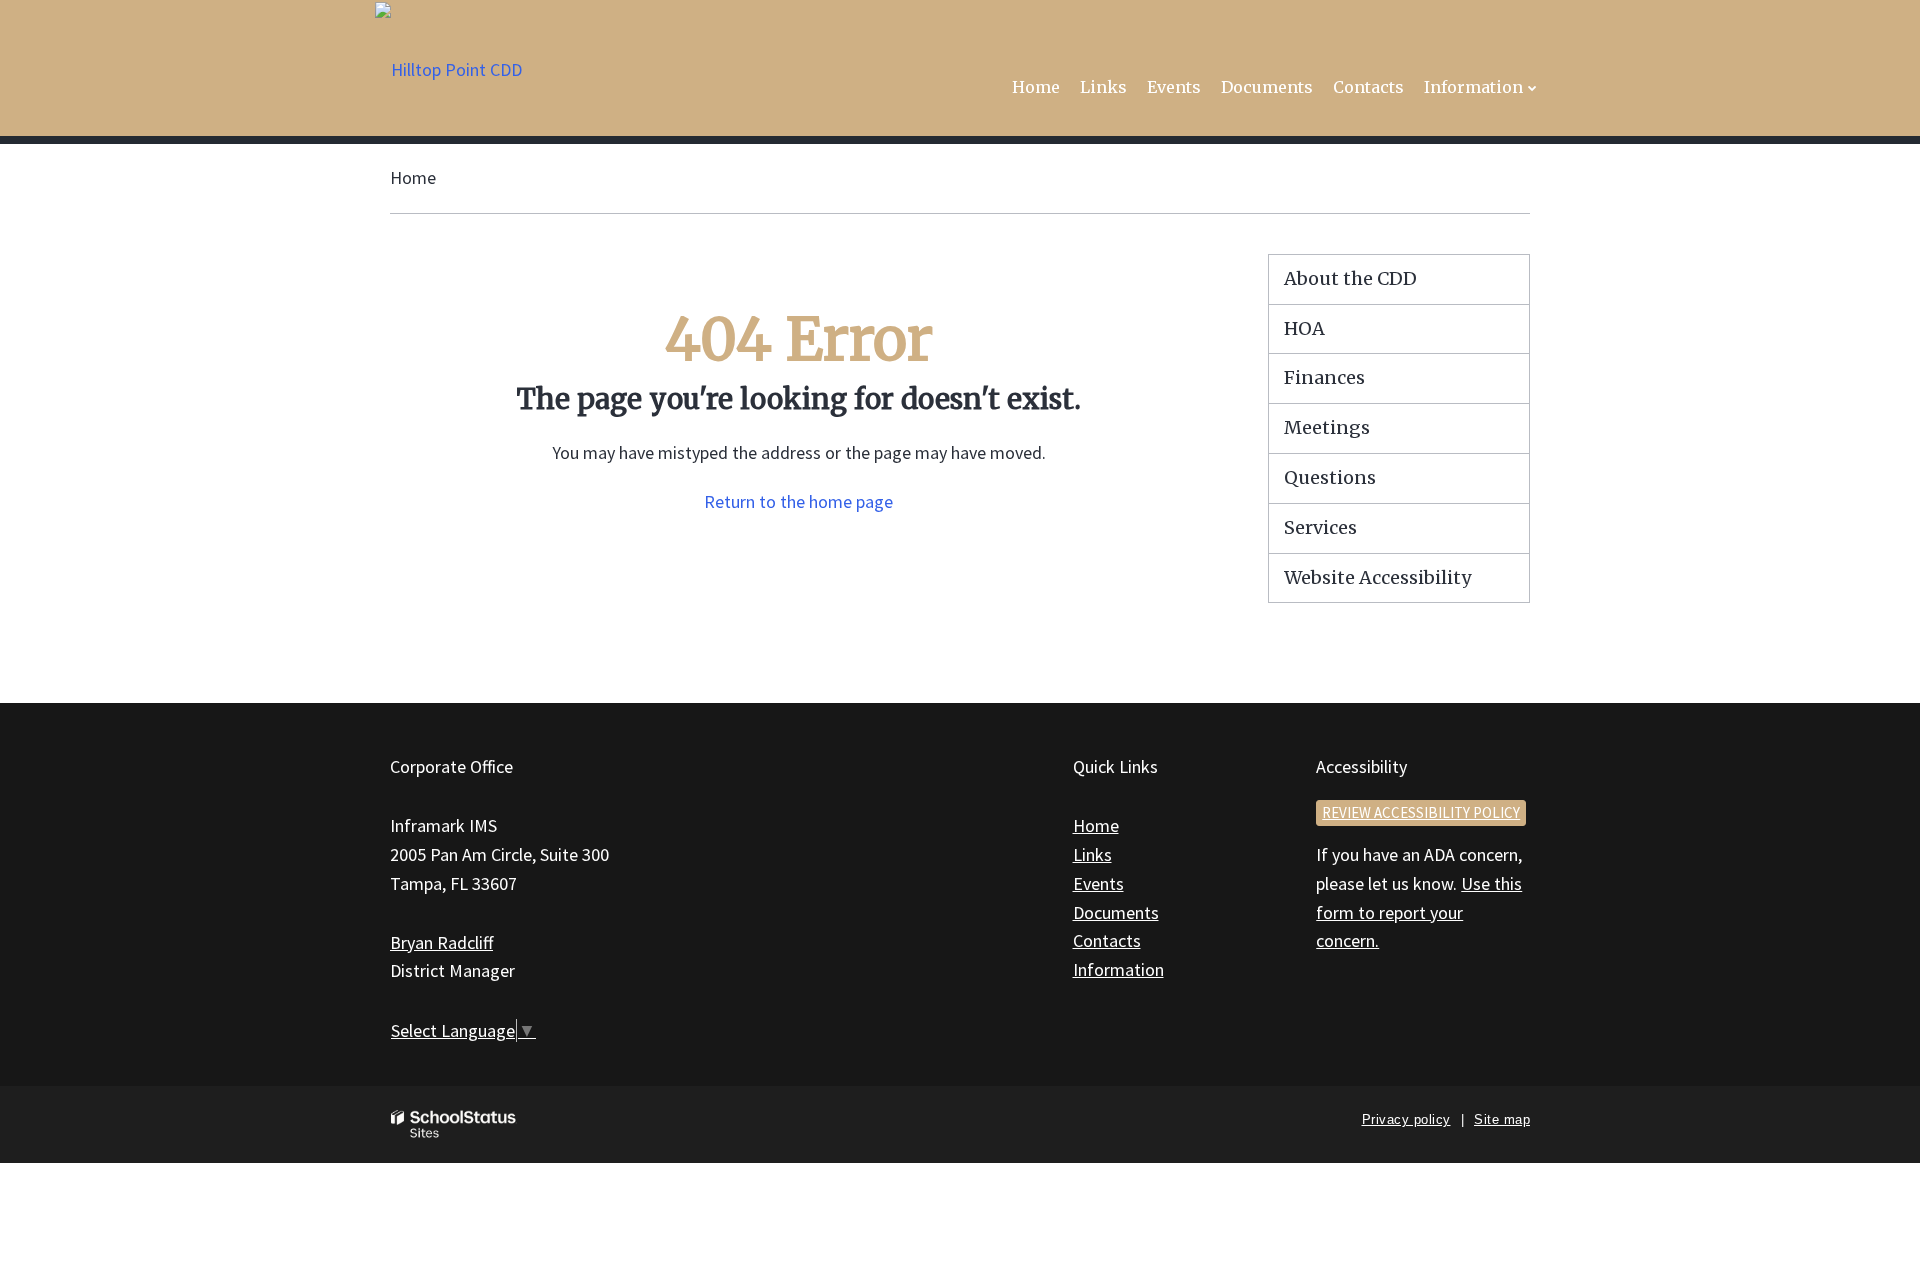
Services (1320, 527)
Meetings (1327, 427)
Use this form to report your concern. (1419, 912)
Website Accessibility (1377, 577)
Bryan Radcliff (441, 942)
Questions (1330, 477)
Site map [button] (1502, 1119)
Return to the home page (798, 501)
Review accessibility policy (1421, 812)
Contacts (1107, 940)
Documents (1116, 912)
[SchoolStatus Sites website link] (454, 1124)
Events (1098, 883)
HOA (1304, 328)
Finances (1324, 377)
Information (1118, 969)
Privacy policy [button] (1406, 1119)
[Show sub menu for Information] (1532, 87)
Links (1092, 854)
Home (413, 177)
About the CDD (1350, 278)
